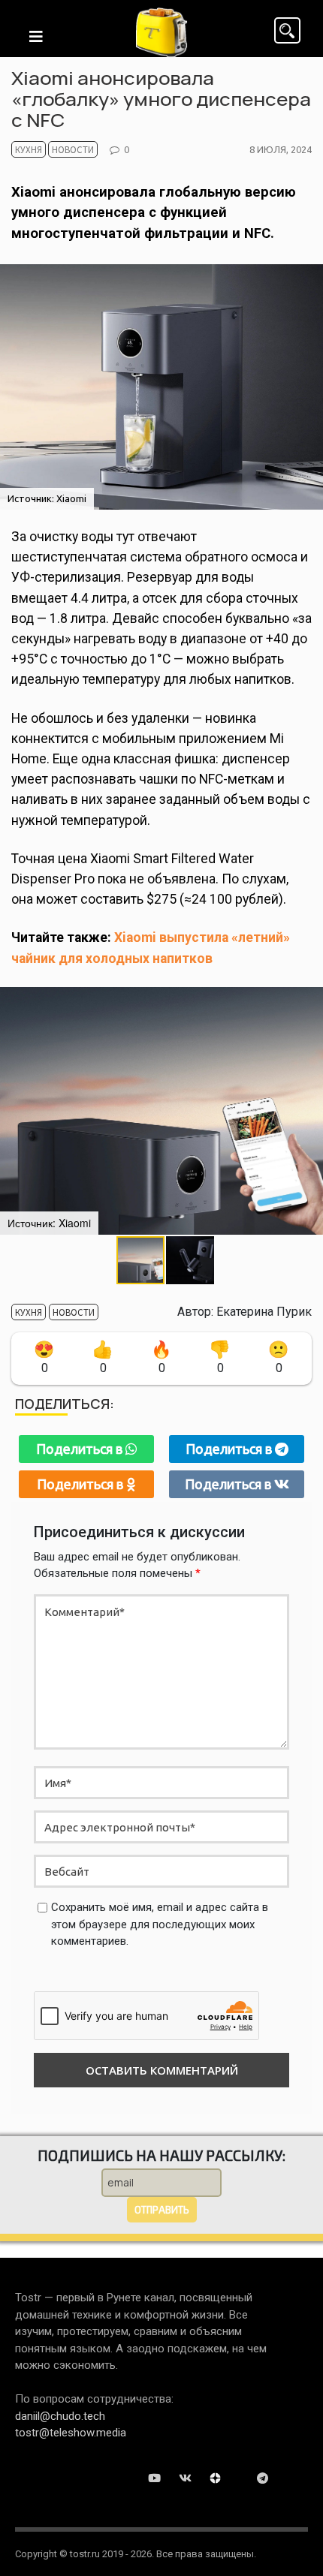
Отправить (162, 2210)
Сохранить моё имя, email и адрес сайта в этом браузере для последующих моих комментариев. (160, 1924)
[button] (190, 1260)
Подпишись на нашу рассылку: (161, 2155)
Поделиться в (81, 1449)
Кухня (29, 149)
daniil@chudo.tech (60, 2416)
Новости (73, 149)
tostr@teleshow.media (71, 2433)
